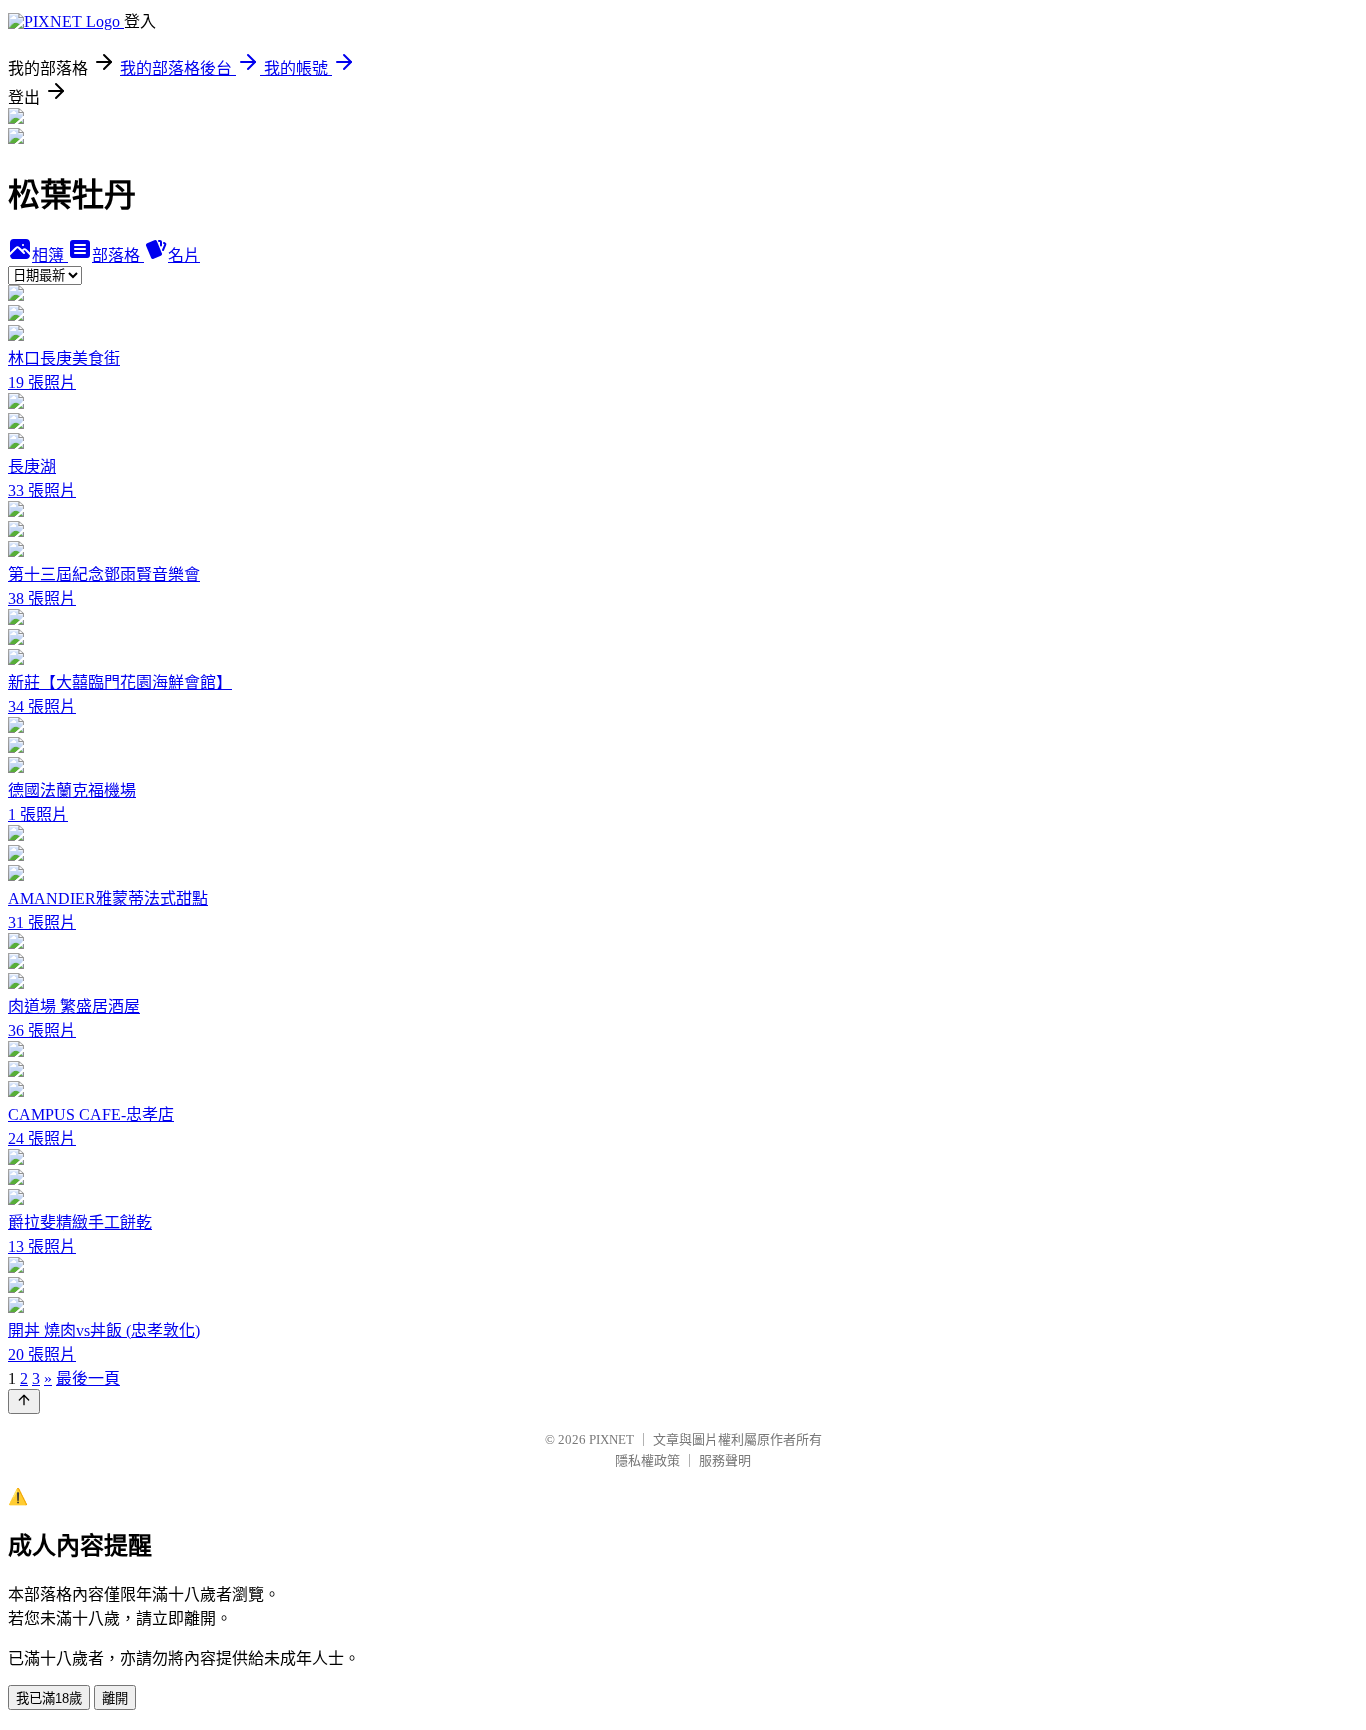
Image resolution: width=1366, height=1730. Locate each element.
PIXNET (611, 1439)
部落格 (118, 255)
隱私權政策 (647, 1460)
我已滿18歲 (49, 1698)
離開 (115, 1698)
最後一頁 (88, 1378)
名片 (184, 255)
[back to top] (24, 1401)
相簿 (50, 255)
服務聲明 (725, 1460)
